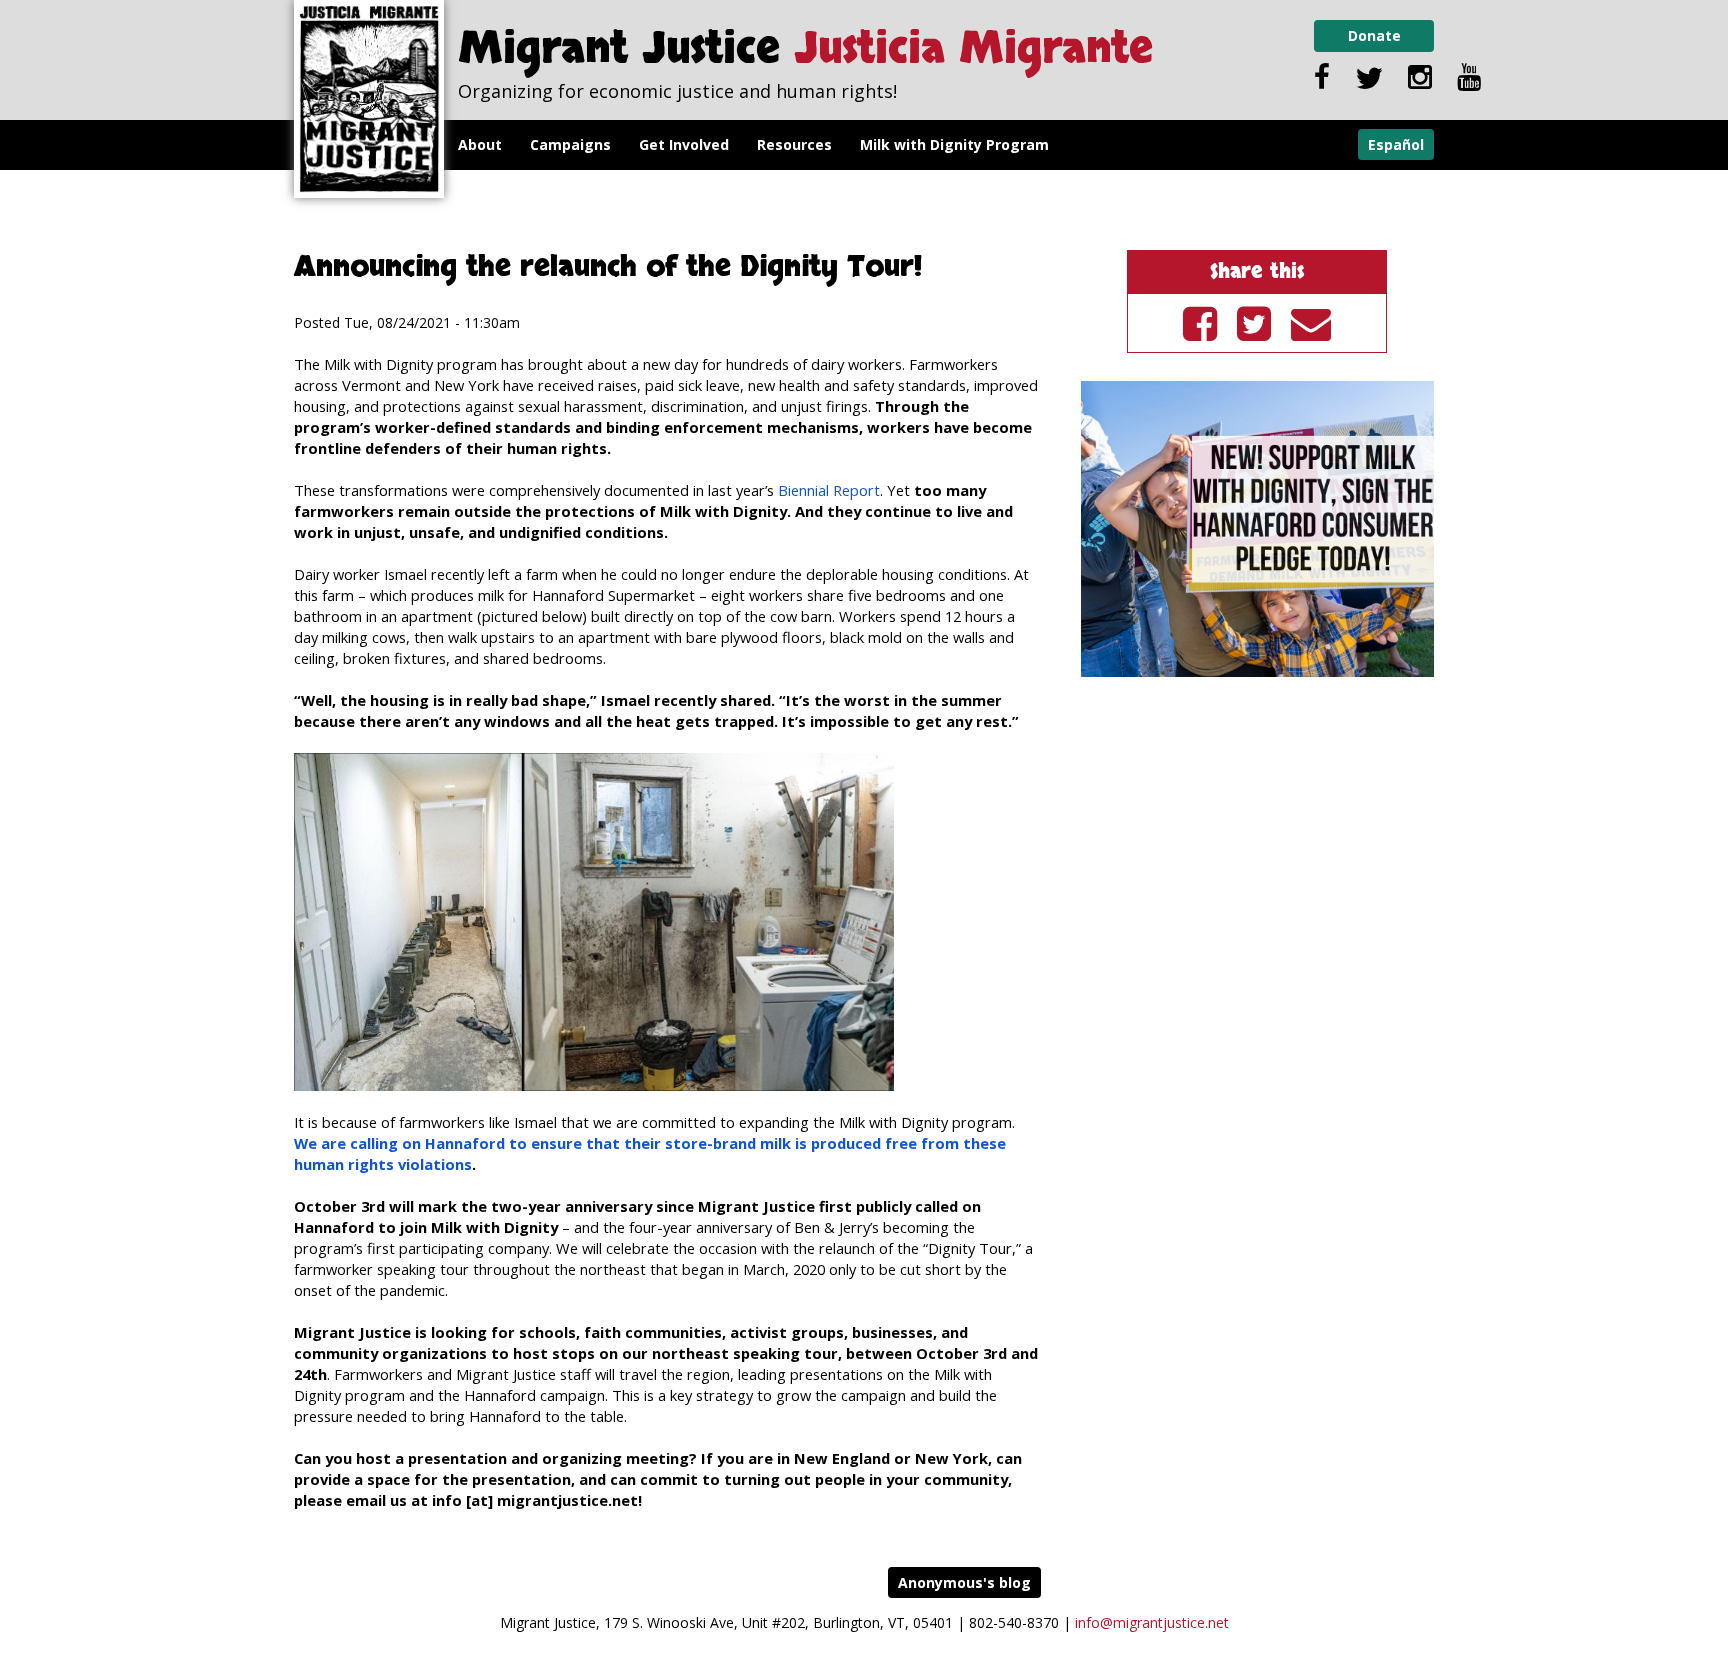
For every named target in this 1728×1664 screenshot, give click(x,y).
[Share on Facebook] (1200, 322)
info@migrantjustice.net (1152, 1622)
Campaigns (570, 144)
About (480, 144)
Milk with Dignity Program (954, 144)
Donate (1374, 35)
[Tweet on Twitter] (1254, 322)
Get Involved (684, 144)
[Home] (369, 99)
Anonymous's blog (964, 1582)
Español (1396, 144)
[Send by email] (1311, 322)
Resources (794, 144)
